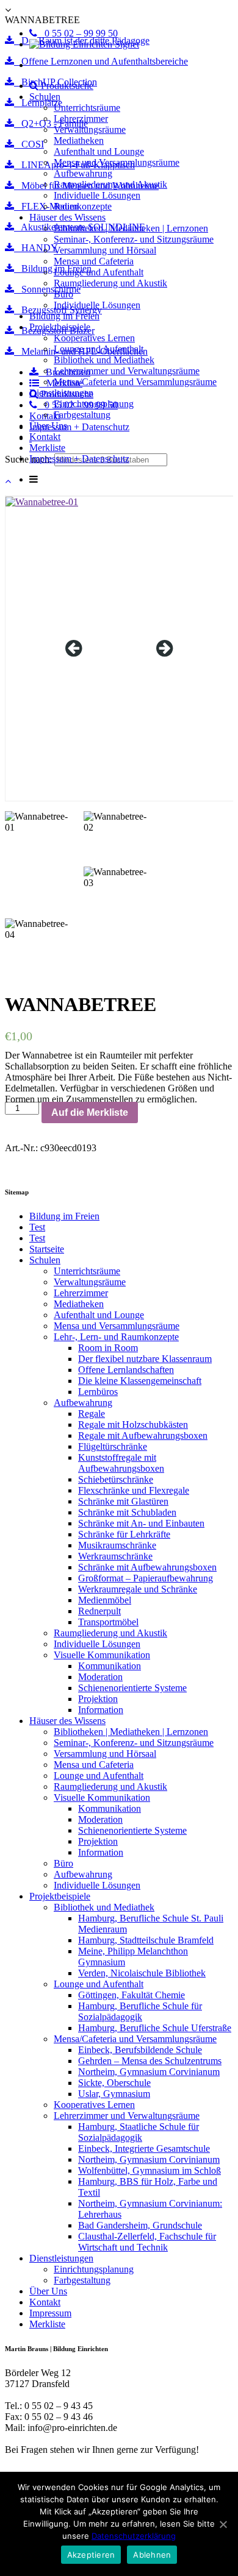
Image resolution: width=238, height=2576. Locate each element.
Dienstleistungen (61, 393)
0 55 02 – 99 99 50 (78, 33)
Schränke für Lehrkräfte (124, 1534)
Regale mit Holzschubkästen (133, 1425)
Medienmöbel (105, 1600)
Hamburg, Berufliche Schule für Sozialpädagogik (140, 2011)
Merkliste (47, 448)
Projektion (98, 1699)
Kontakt (45, 437)
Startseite (47, 1249)
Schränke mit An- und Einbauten (141, 1523)
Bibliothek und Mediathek (104, 360)
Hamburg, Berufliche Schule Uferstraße (155, 2028)
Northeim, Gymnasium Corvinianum (149, 2072)
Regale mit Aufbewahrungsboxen (143, 1435)
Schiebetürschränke (116, 1479)
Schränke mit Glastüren (123, 1501)
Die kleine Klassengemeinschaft (140, 1381)
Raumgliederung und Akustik (110, 184)
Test (37, 1227)
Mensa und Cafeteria (94, 261)
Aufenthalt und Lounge (99, 151)
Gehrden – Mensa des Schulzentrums (150, 2061)
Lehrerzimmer (81, 119)
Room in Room (108, 1348)
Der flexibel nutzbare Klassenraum (145, 1359)
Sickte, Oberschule (114, 2083)
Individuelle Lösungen (97, 195)
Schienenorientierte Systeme (132, 1688)
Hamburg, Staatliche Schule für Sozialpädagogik (139, 2132)
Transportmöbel (108, 1622)
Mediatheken (79, 140)
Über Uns (48, 426)
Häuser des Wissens (67, 217)
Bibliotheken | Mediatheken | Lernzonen (131, 228)
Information (101, 1710)
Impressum (50, 2313)
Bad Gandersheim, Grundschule (140, 2225)
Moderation (100, 1677)
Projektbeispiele (60, 327)
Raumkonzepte (83, 206)
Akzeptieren (91, 2555)
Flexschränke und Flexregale (134, 1490)
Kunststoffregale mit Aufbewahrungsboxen (121, 1463)
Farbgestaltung (82, 415)
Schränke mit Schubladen (127, 1512)
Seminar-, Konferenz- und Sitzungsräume (134, 239)
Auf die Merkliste (90, 1112)
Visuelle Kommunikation (102, 1655)
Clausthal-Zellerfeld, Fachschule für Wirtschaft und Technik (147, 2242)
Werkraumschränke (115, 1556)
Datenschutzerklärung (134, 2536)
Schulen (45, 97)
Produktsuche (66, 86)
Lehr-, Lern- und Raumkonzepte (116, 1337)
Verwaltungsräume (90, 130)
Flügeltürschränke (113, 1446)
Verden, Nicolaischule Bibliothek (142, 1973)
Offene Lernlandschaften (126, 1370)
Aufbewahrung (83, 173)
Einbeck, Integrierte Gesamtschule (144, 2148)
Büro (63, 294)
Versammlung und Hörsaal (105, 250)
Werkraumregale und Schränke (138, 1589)
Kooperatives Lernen (94, 338)
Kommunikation (110, 1666)
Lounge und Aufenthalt (99, 272)
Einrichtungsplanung (94, 404)
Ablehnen (152, 2555)
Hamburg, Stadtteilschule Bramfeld (146, 1940)
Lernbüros (98, 1392)
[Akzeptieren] (223, 2524)
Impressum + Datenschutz (79, 459)
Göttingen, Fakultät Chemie (132, 1995)
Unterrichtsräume (87, 108)
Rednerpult (99, 1611)
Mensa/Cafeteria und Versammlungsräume (135, 382)
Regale (92, 1414)
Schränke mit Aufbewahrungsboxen (147, 1567)
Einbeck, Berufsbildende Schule (140, 2050)
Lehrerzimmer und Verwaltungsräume (127, 371)
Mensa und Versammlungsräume (117, 162)
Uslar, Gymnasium (114, 2094)
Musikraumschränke (117, 1545)
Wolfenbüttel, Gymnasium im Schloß (150, 2170)
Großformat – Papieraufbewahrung (146, 1578)
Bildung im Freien (64, 316)
